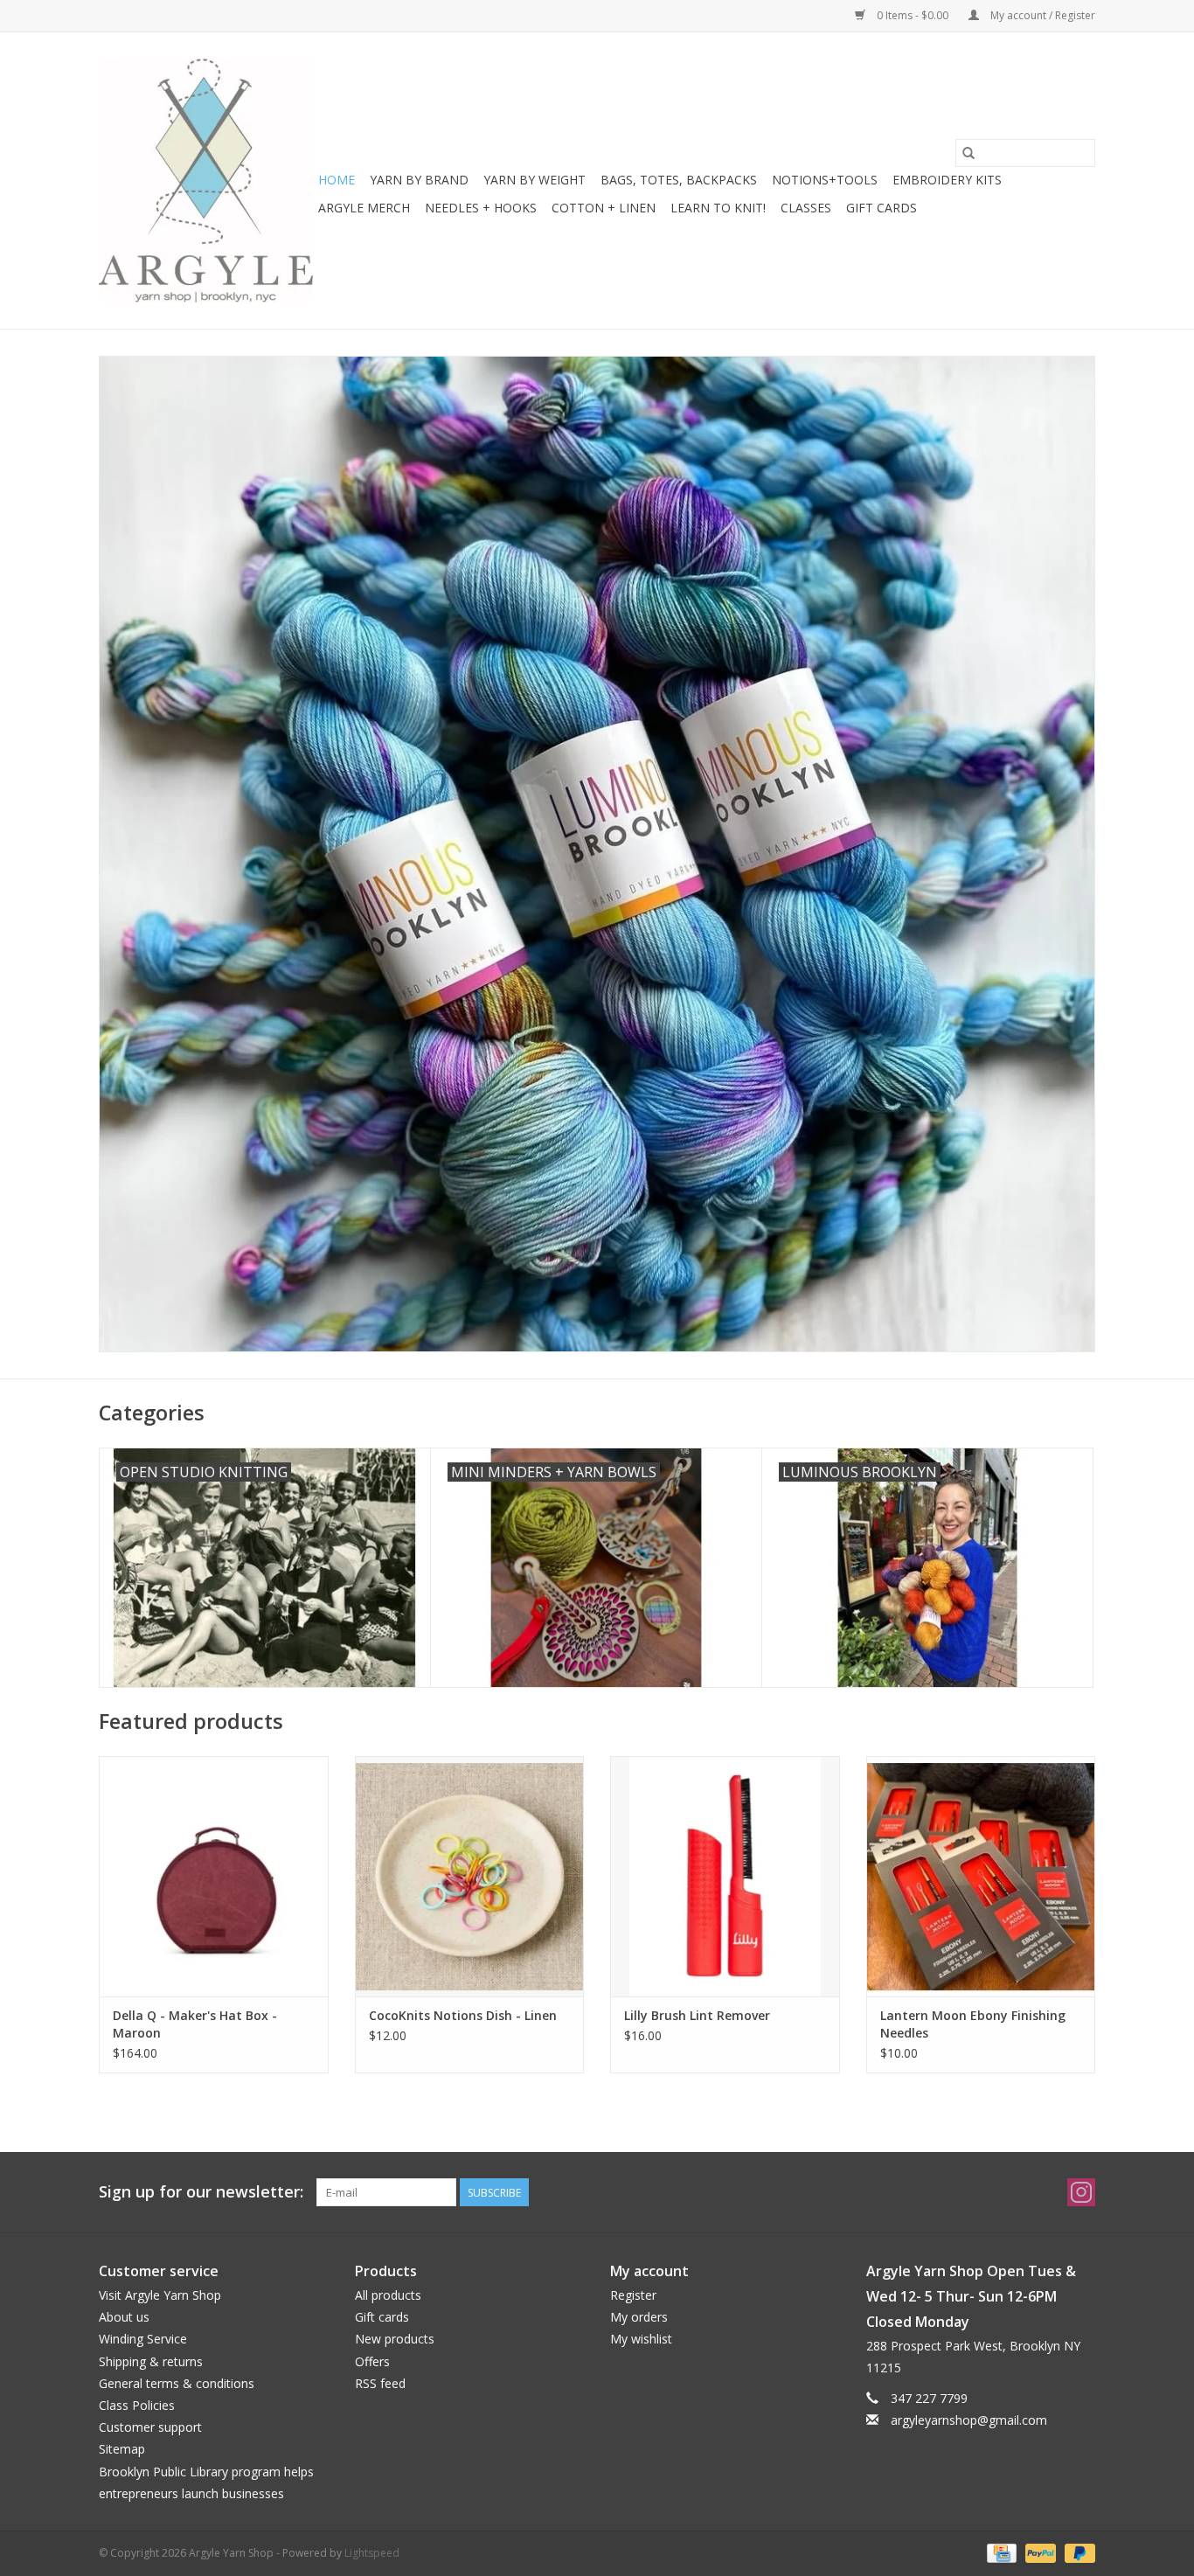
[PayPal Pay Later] (1077, 2552)
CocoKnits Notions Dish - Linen (463, 2015)
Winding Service (143, 2339)
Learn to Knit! (718, 208)
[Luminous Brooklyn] (597, 854)
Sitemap (122, 2449)
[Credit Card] (1000, 2552)
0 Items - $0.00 (913, 15)
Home (337, 180)
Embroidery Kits (947, 180)
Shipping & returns (151, 2361)
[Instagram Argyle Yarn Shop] (1081, 2192)
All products (388, 2295)
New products (395, 2339)
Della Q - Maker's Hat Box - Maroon (195, 2024)
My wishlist (641, 2339)
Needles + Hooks (481, 208)
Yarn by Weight (535, 180)
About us (124, 2317)
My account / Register (1041, 15)
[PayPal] (1039, 2552)
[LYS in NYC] (206, 181)
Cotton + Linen (604, 208)
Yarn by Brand (419, 180)
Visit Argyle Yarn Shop (160, 2295)
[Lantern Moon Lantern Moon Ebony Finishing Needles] (981, 1876)
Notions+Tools (825, 180)
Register (633, 2295)
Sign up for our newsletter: (201, 2192)
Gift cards (882, 208)
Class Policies (137, 2405)
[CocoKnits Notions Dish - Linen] (470, 1876)
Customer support (150, 2427)
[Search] (968, 153)
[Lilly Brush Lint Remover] (725, 1876)
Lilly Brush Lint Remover (697, 2015)
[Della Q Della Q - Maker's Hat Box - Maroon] (214, 1876)
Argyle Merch (364, 208)
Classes (806, 208)
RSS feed (380, 2383)
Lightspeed (372, 2553)
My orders (639, 2317)
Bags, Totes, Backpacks (679, 180)
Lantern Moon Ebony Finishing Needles (973, 2024)
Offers (372, 2361)
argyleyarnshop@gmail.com (969, 2420)
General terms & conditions (177, 2383)
